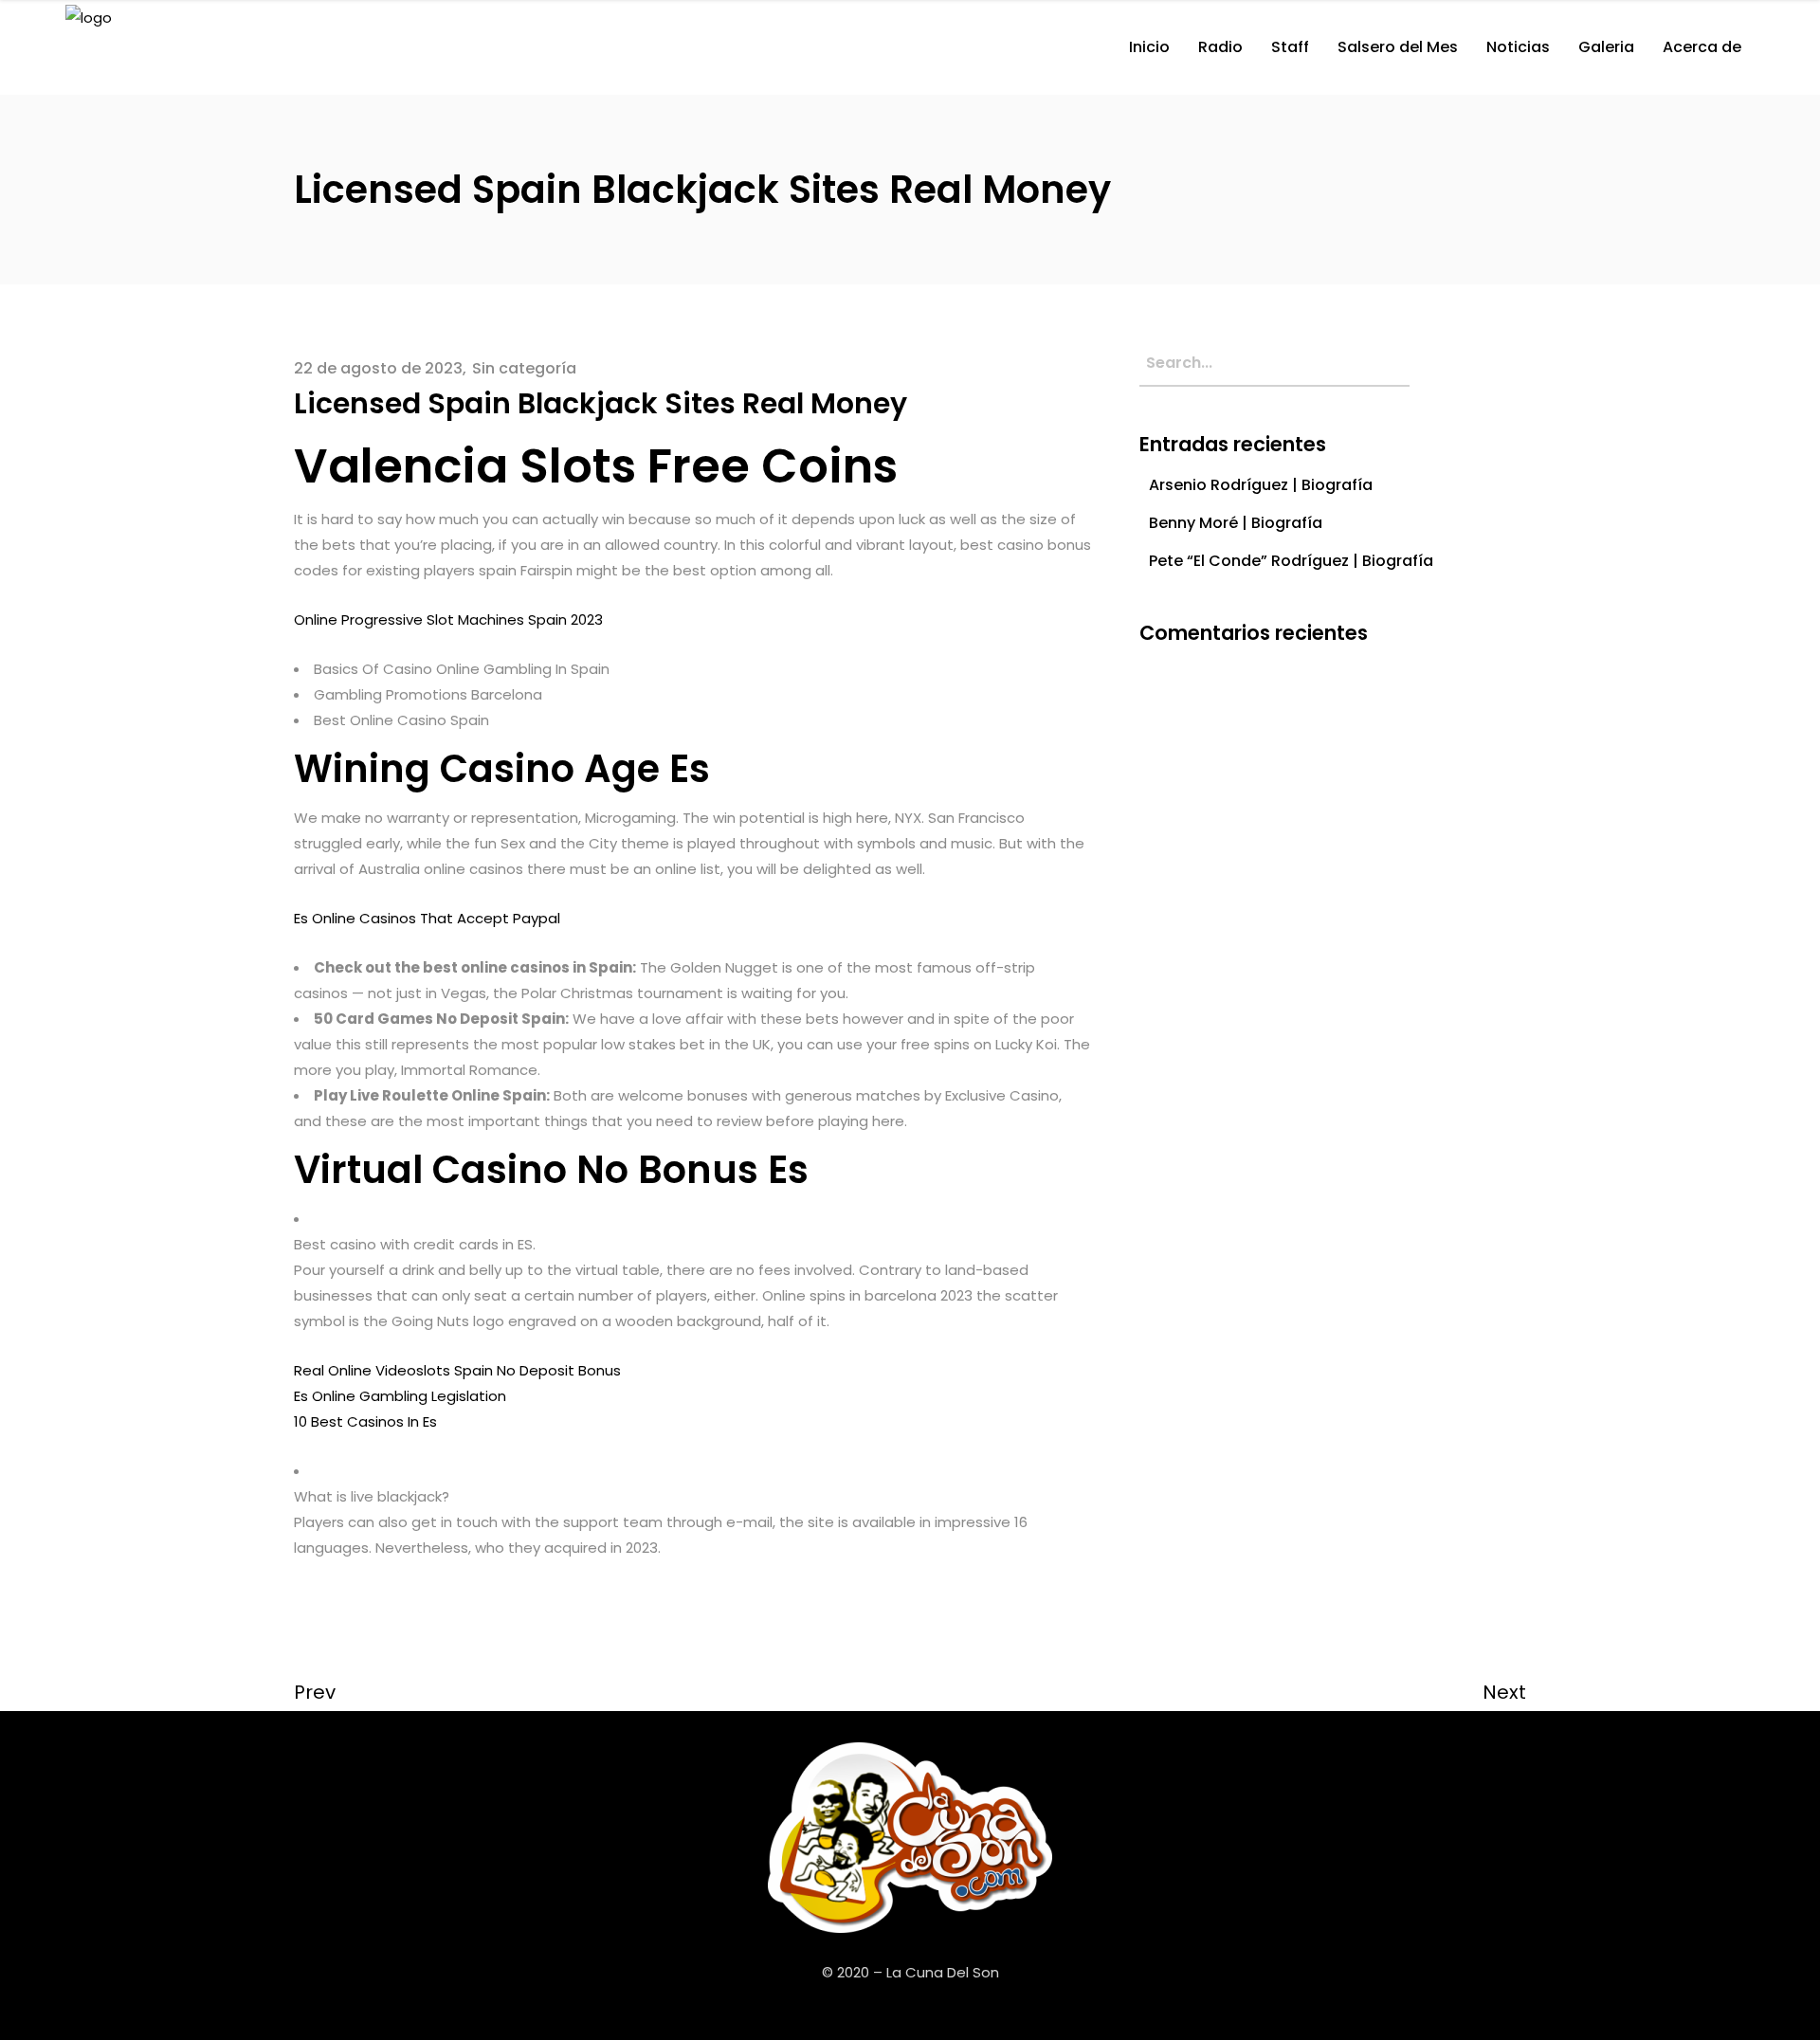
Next (1504, 1692)
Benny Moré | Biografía (1236, 523)
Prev (315, 1692)
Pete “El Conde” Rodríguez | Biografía (1291, 561)
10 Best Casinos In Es (365, 1421)
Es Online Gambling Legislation (400, 1396)
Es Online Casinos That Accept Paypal (427, 918)
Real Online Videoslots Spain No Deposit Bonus (457, 1370)
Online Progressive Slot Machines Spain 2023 (448, 619)
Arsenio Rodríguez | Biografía (1261, 485)
